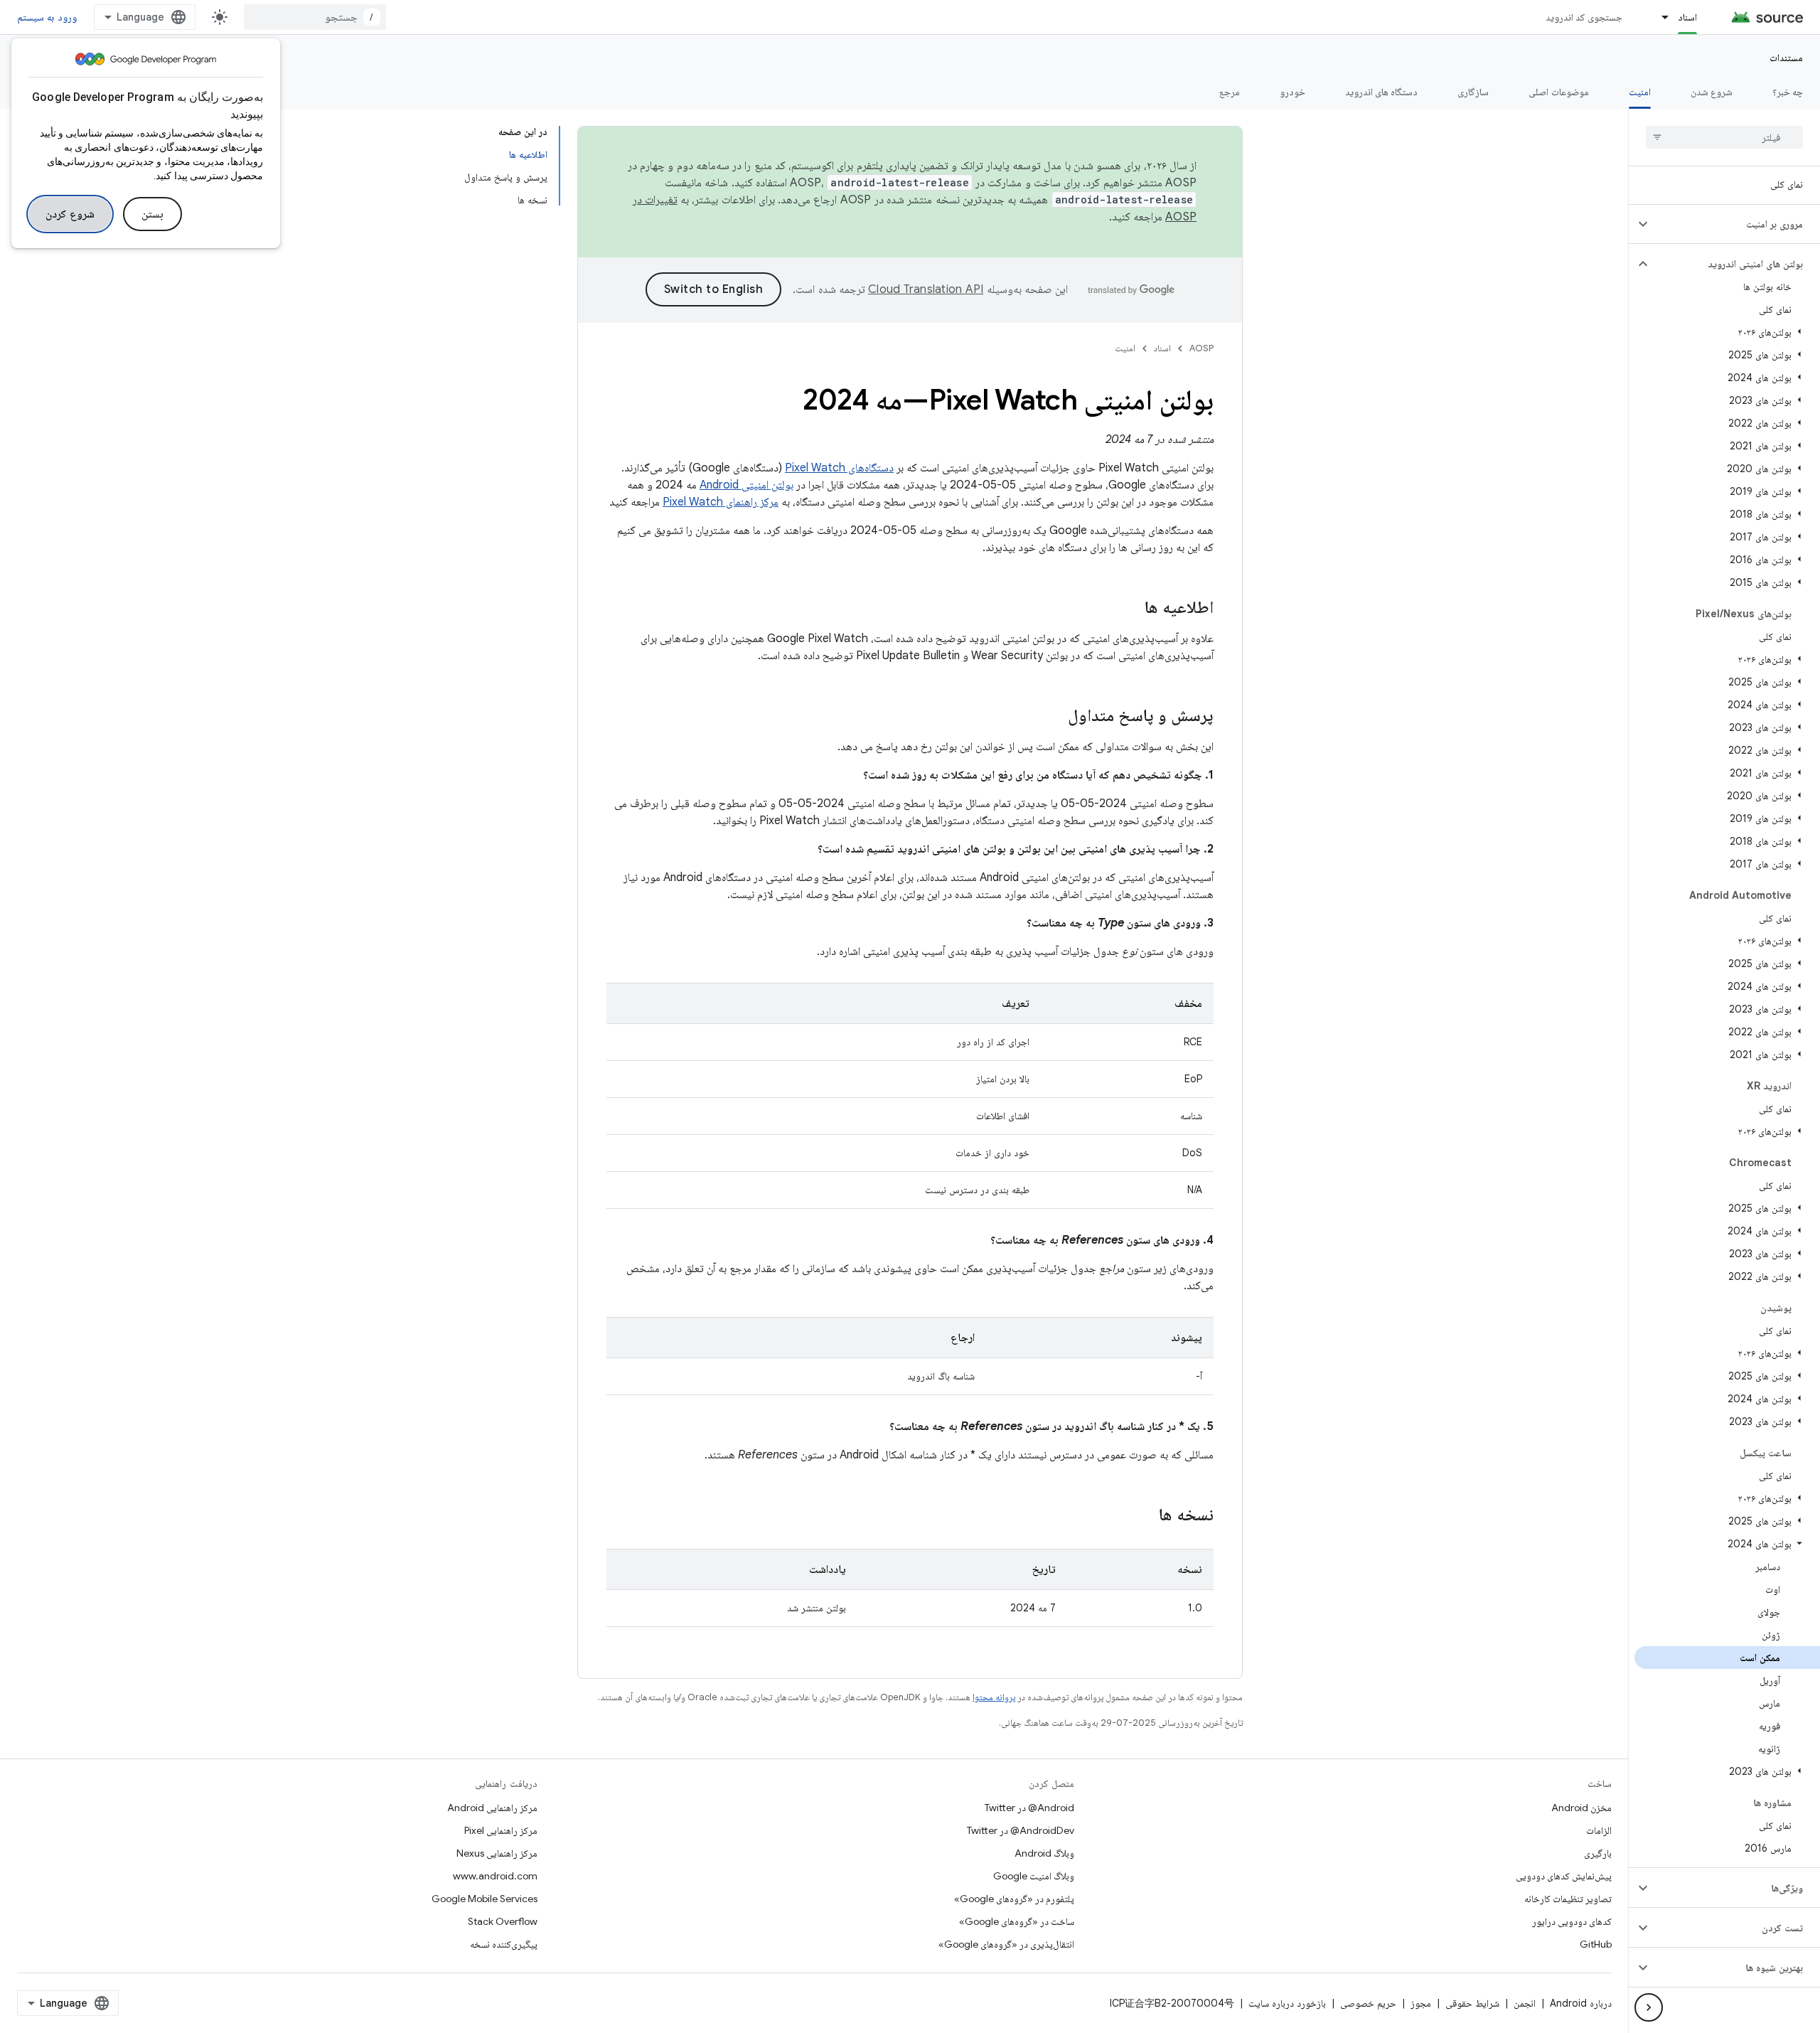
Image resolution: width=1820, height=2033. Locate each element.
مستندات (1786, 58)
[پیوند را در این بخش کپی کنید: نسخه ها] (1145, 1516)
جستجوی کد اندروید (1584, 17)
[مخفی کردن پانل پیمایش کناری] (1649, 2007)
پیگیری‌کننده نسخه (504, 1944)
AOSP (1201, 348)
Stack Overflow (503, 1921)
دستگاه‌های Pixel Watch (839, 468)
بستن (152, 214)
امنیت (1640, 92)
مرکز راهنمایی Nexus (497, 1853)
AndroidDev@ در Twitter (1021, 1830)
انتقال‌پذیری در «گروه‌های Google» (1006, 1944)
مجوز (1421, 2003)
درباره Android (1581, 2003)
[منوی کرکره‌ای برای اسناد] (1659, 17)
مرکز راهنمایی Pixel (501, 1830)
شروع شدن (1712, 92)
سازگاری (1473, 92)
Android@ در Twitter (1029, 1808)
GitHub (1596, 1944)
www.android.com (495, 1876)
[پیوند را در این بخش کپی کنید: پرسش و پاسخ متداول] (1054, 717)
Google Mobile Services (485, 1899)
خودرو (1292, 92)
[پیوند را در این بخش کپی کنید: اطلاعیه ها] (1130, 609)
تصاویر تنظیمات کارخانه (1568, 1899)
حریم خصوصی (1368, 2003)
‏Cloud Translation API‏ (926, 289)
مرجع (1230, 92)
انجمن (1525, 2003)
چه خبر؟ (1788, 92)
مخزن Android (1581, 1808)
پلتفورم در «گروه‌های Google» (1014, 1899)
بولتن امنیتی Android (746, 485)
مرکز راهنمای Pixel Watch (721, 502)
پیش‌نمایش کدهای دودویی (1564, 1876)
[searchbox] (1724, 137)
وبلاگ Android (1044, 1853)
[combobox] (315, 17)
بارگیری (1598, 1853)
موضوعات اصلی (1558, 92)
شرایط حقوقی (1472, 2003)
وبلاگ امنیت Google (1034, 1876)
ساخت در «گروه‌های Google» (1017, 1921)
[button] (1736, 224)
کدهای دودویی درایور (1572, 1921)
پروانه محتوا (994, 1697)
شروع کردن (70, 214)
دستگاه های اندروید (1382, 92)
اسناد (1687, 17)
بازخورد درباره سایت (1287, 2003)
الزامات (1599, 1830)
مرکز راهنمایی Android (492, 1808)
